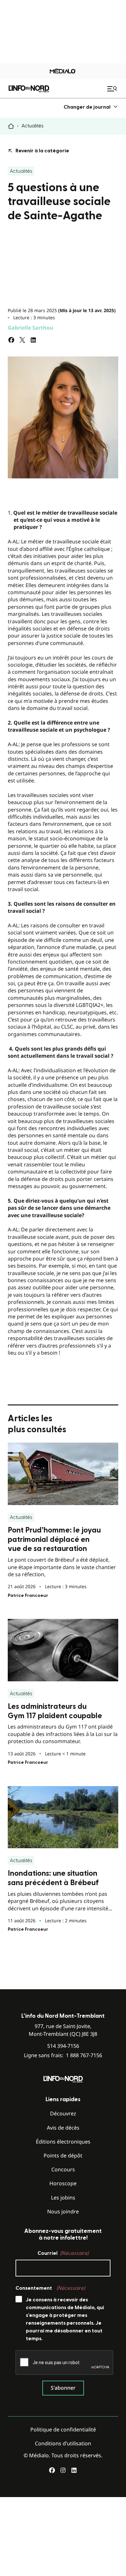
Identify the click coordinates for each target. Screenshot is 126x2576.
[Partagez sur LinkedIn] (33, 340)
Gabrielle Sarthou (31, 328)
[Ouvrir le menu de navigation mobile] (113, 89)
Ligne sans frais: (63, 2055)
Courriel (63, 2253)
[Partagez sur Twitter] (22, 340)
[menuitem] (91, 107)
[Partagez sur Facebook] (11, 340)
